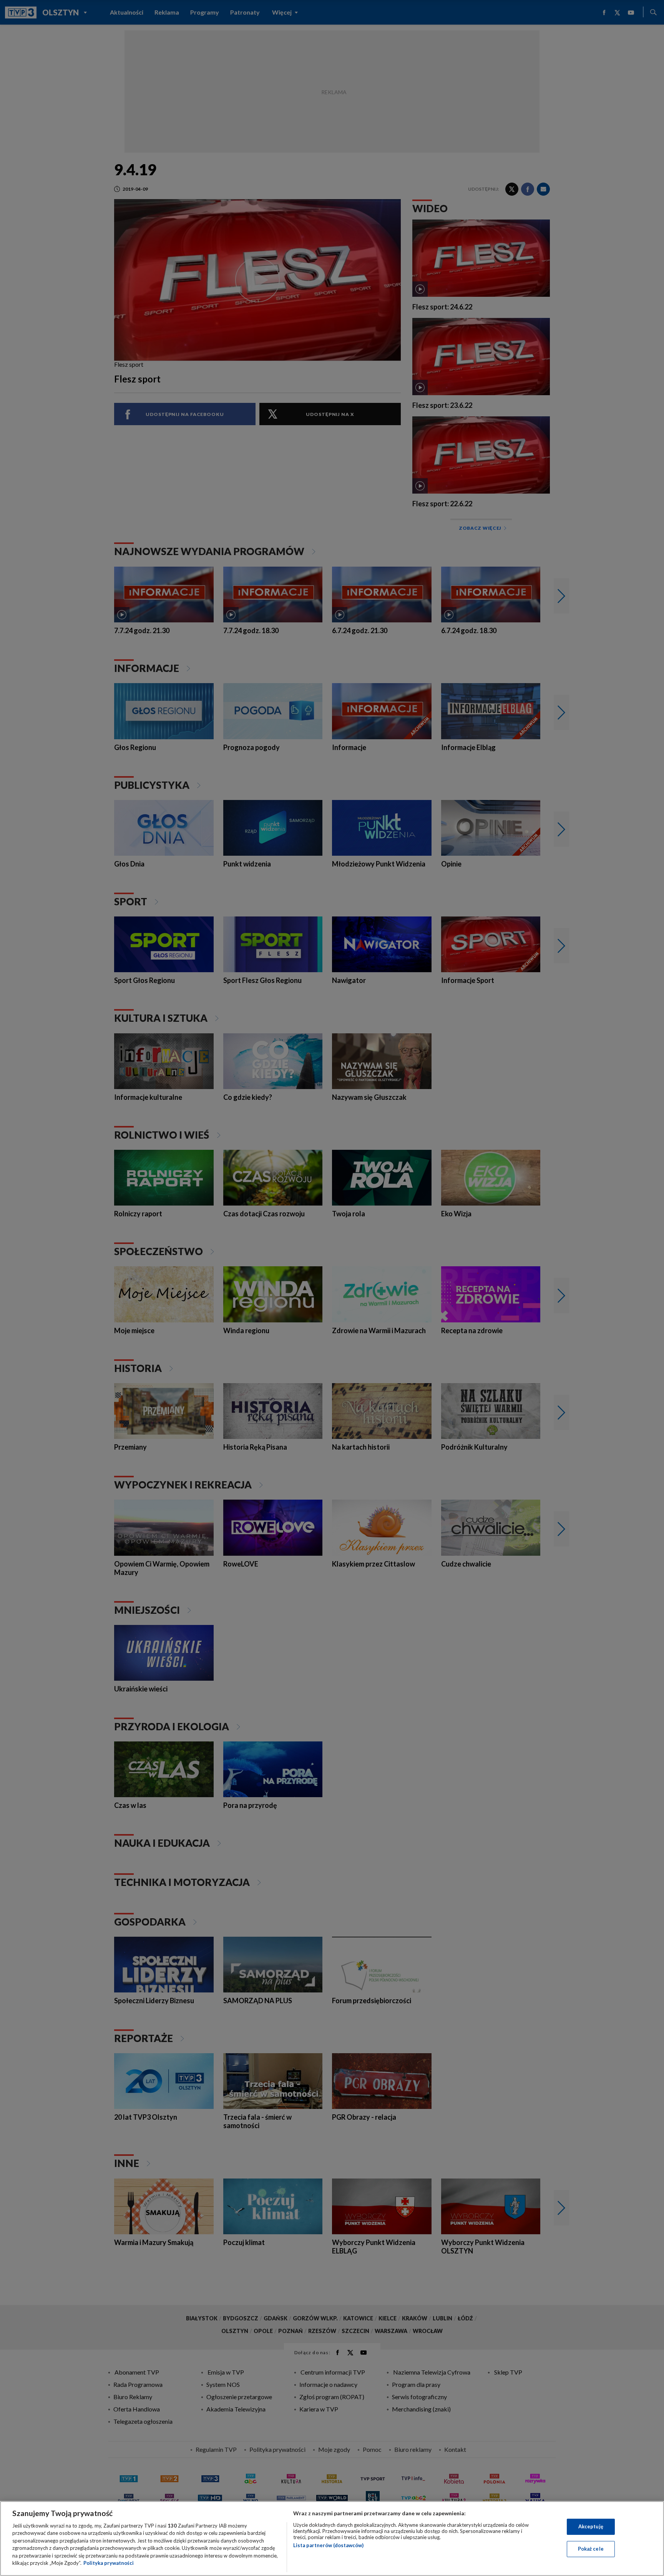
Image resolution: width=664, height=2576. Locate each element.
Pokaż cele (591, 2549)
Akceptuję (591, 2526)
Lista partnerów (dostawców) (328, 2545)
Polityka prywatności (109, 2563)
